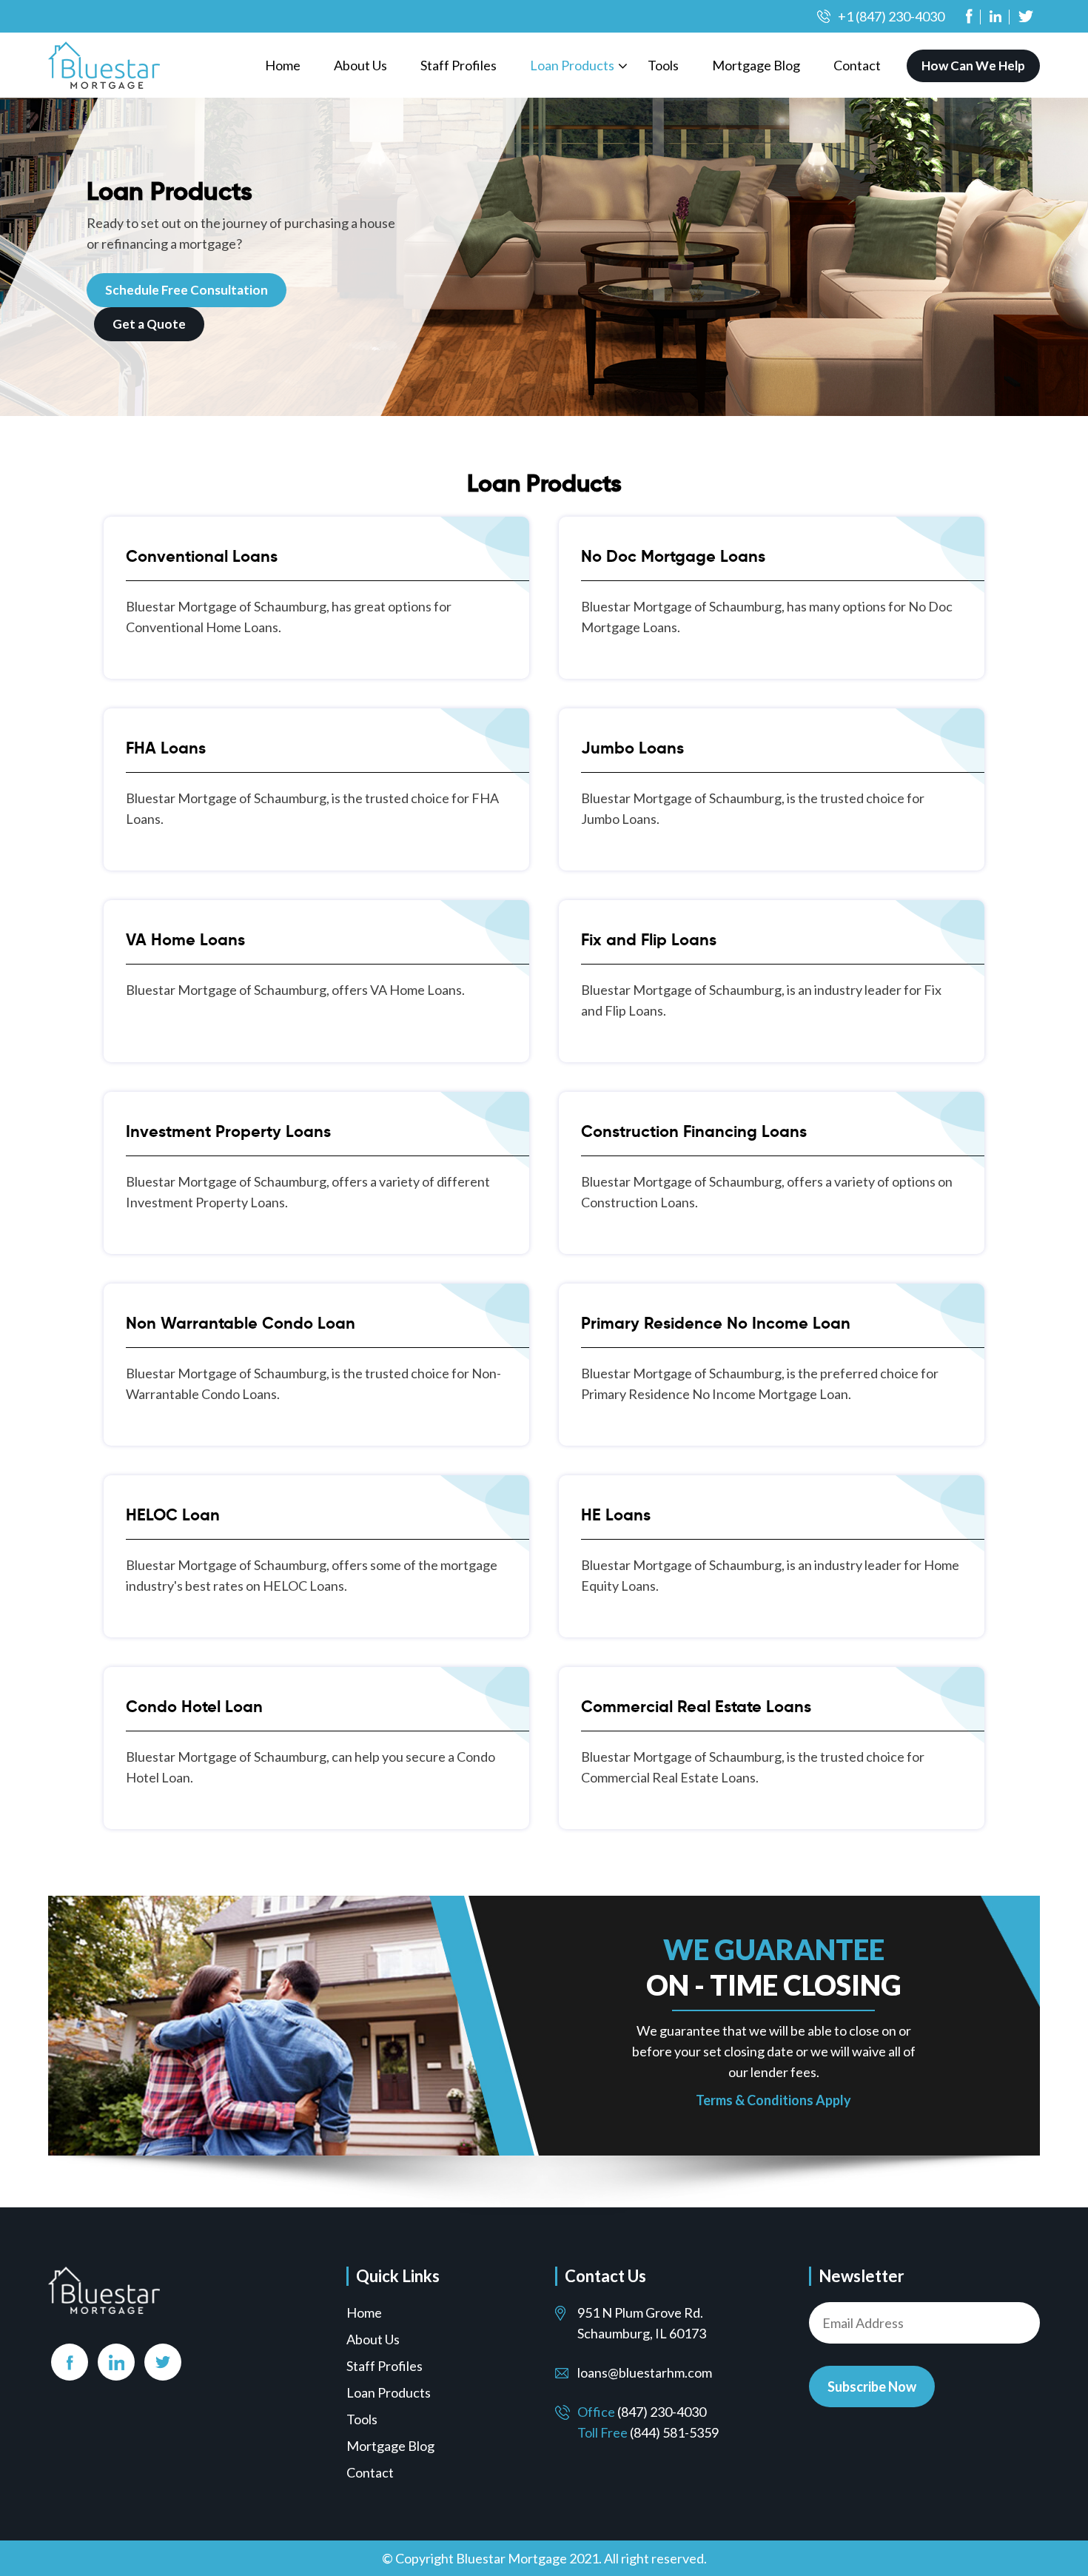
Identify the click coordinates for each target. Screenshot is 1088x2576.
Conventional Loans (202, 556)
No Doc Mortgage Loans (673, 556)
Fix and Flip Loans (649, 940)
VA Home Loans (185, 940)
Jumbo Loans (632, 748)
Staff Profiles (459, 65)
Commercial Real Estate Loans (696, 1707)
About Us (360, 65)
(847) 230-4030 (662, 2412)
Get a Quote (149, 324)
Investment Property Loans (228, 1131)
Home (283, 65)
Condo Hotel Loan (194, 1707)
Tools (663, 65)
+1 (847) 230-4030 (891, 16)
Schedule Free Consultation (187, 290)
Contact (857, 65)
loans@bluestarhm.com (645, 2372)
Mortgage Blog (756, 65)
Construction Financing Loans (694, 1131)
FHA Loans (166, 748)
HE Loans (616, 1515)
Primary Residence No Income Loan (716, 1323)
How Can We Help (973, 66)
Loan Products (572, 65)
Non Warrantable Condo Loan (241, 1323)
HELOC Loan (173, 1515)
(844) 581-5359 (674, 2432)
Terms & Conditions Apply (773, 2100)
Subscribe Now (872, 2387)
